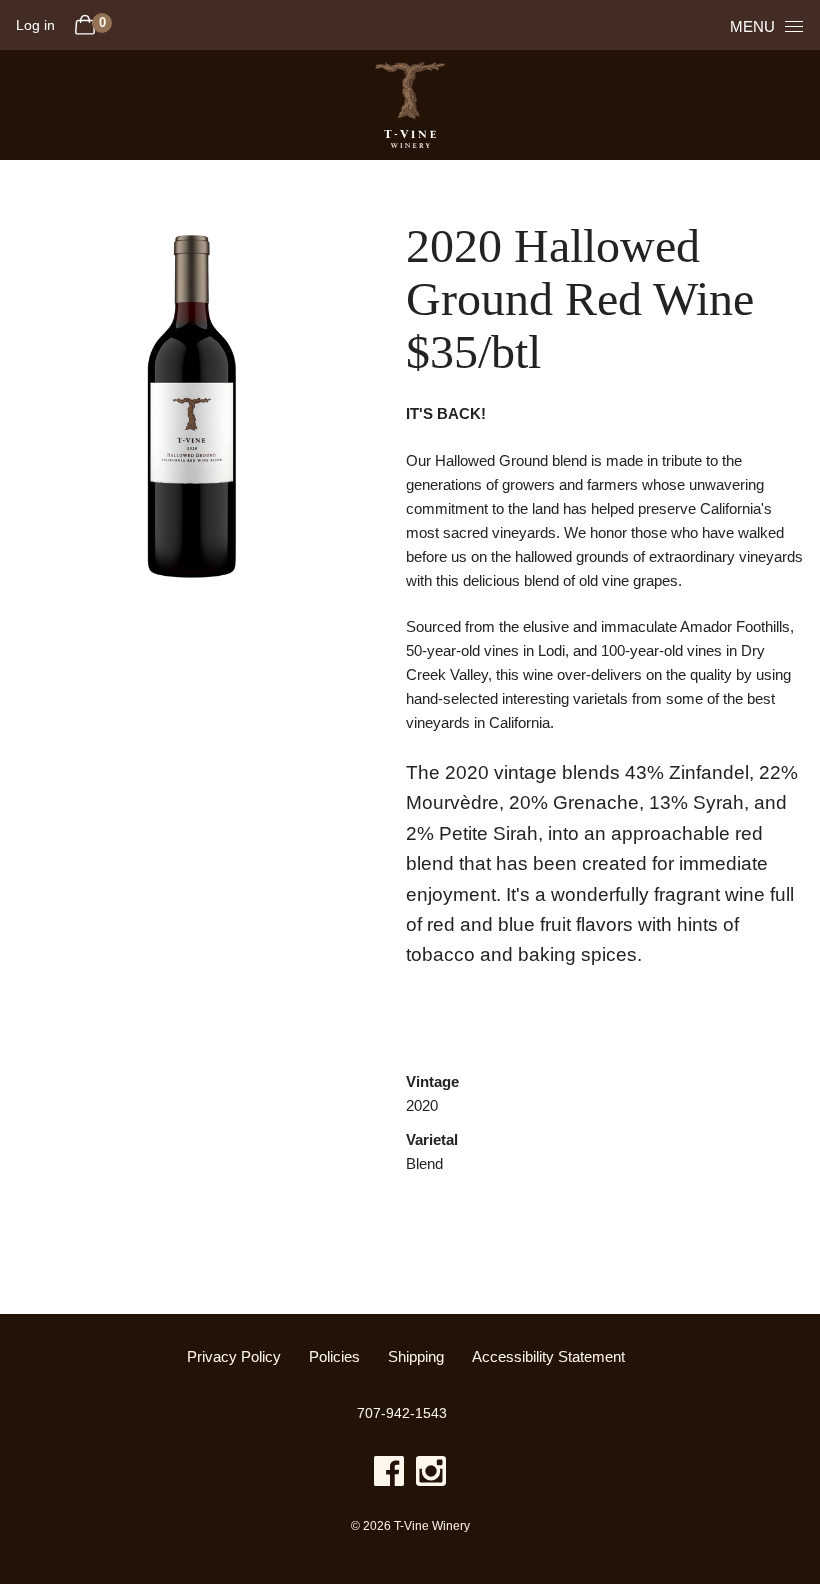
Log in (35, 25)
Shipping (416, 1357)
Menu (752, 26)
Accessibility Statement (548, 1357)
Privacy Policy (234, 1357)
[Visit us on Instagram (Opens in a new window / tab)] (431, 1474)
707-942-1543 (402, 1413)
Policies (334, 1357)
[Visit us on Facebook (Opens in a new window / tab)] (389, 1474)
